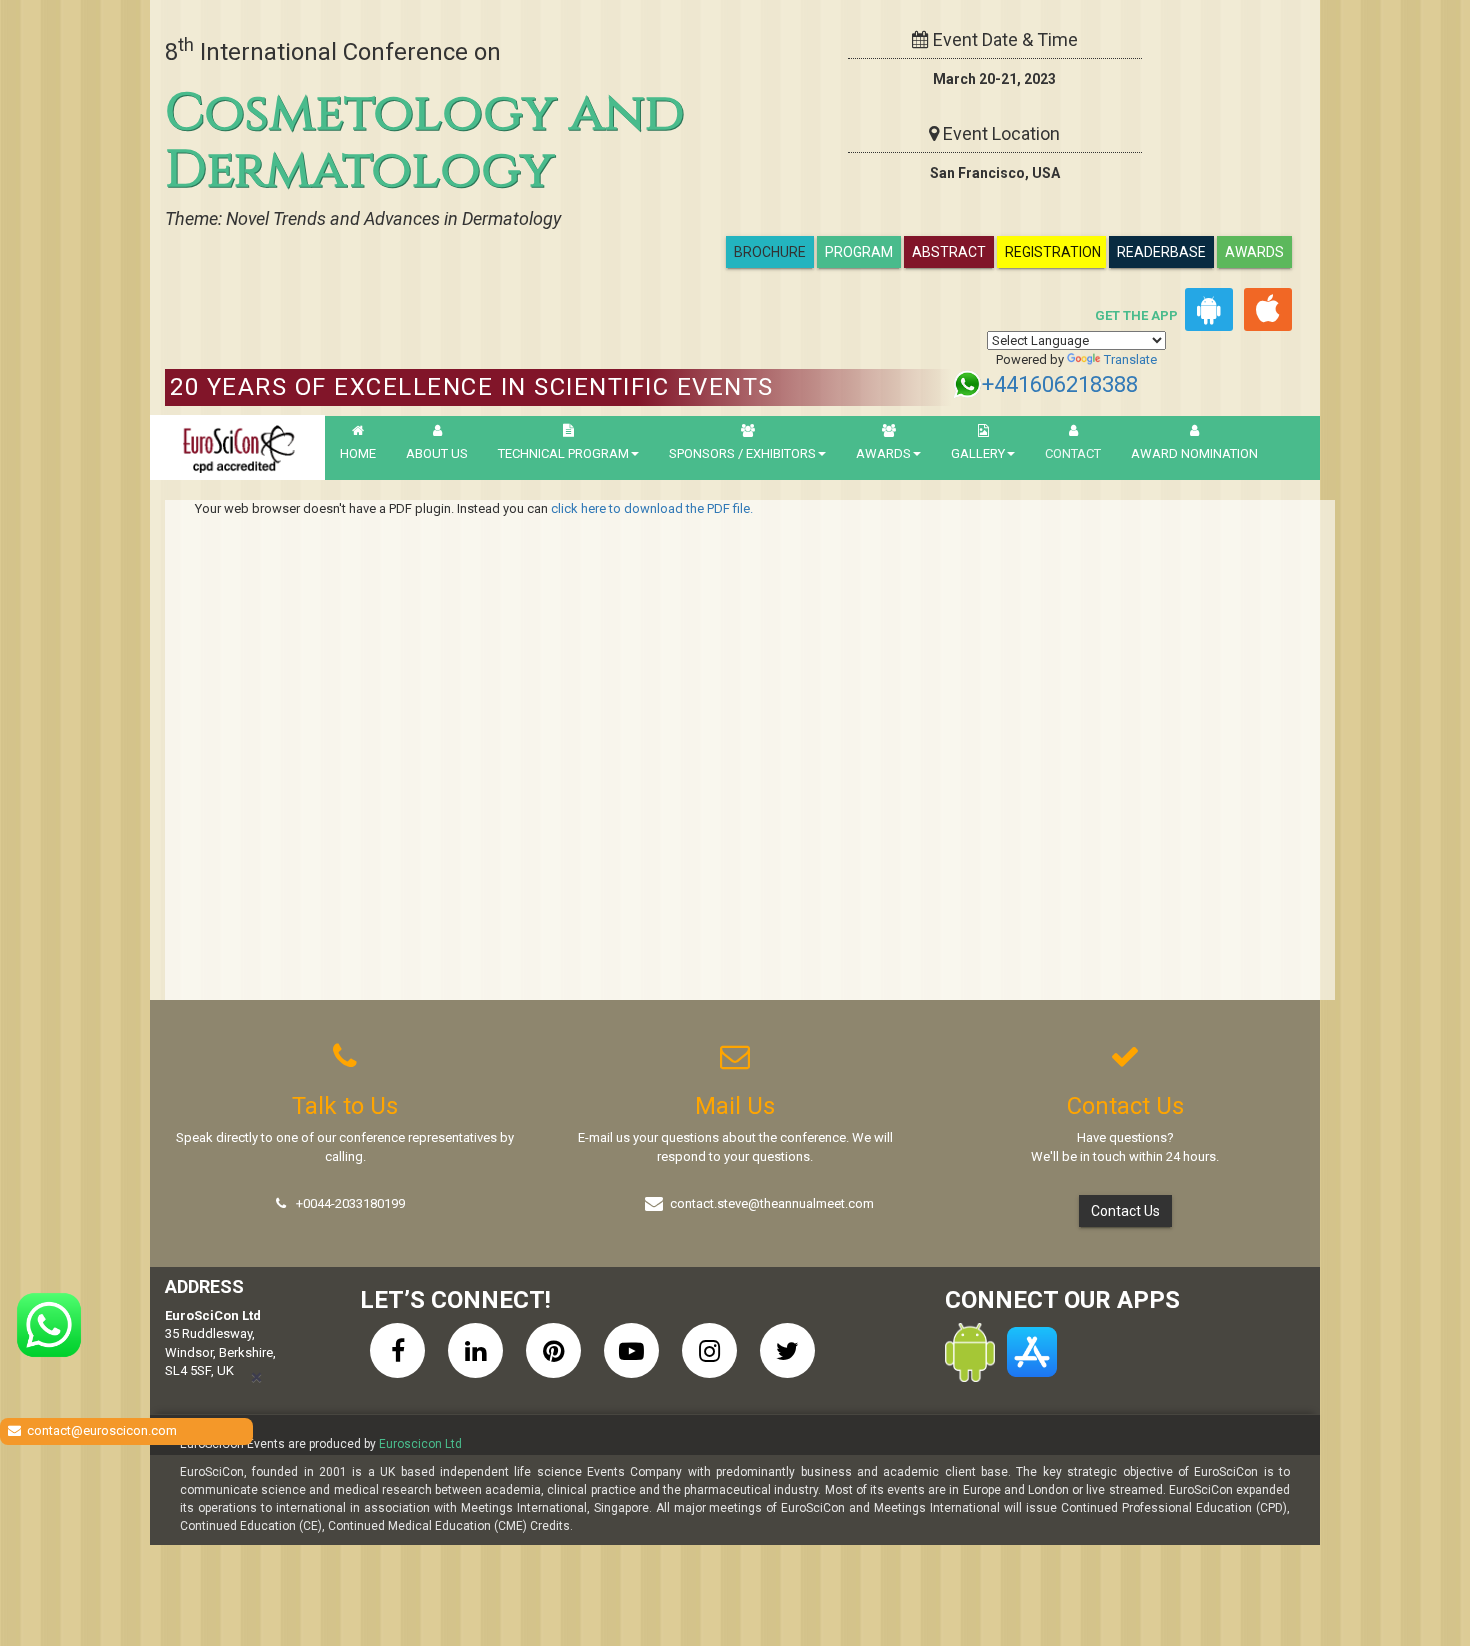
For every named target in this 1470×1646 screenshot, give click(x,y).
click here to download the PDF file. (652, 508)
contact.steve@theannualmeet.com (772, 1203)
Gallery (978, 453)
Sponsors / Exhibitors (742, 453)
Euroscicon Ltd (420, 1444)
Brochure (770, 252)
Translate (1130, 359)
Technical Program (563, 453)
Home (358, 453)
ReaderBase (1161, 252)
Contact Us (1125, 1211)
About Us (437, 453)
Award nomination (1194, 453)
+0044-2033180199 (350, 1203)
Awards (1254, 252)
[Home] (237, 447)
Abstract (949, 252)
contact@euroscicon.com (102, 1430)
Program (859, 252)
